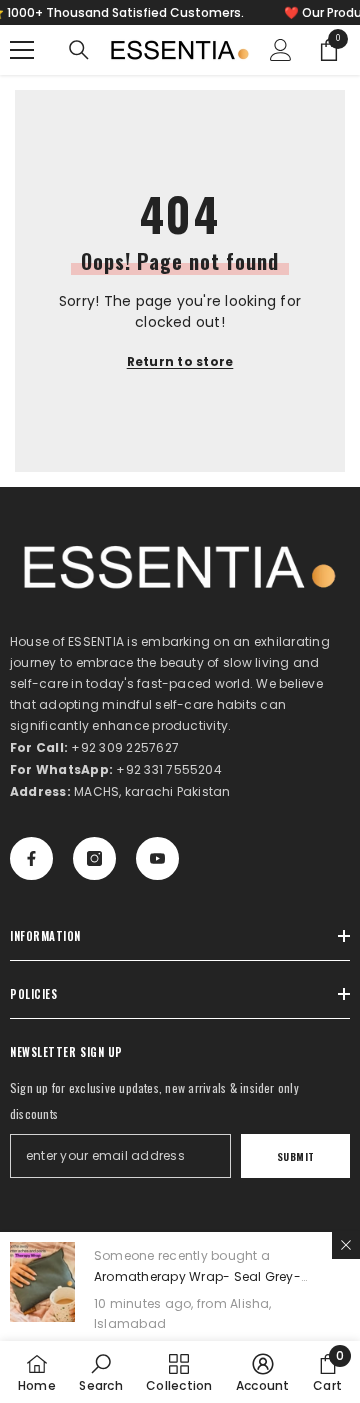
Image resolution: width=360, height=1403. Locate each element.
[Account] (281, 50)
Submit (296, 1156)
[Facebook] (31, 858)
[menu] (22, 50)
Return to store (180, 361)
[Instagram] (94, 858)
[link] (100, 1372)
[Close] (346, 1245)
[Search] (79, 50)
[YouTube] (157, 858)
